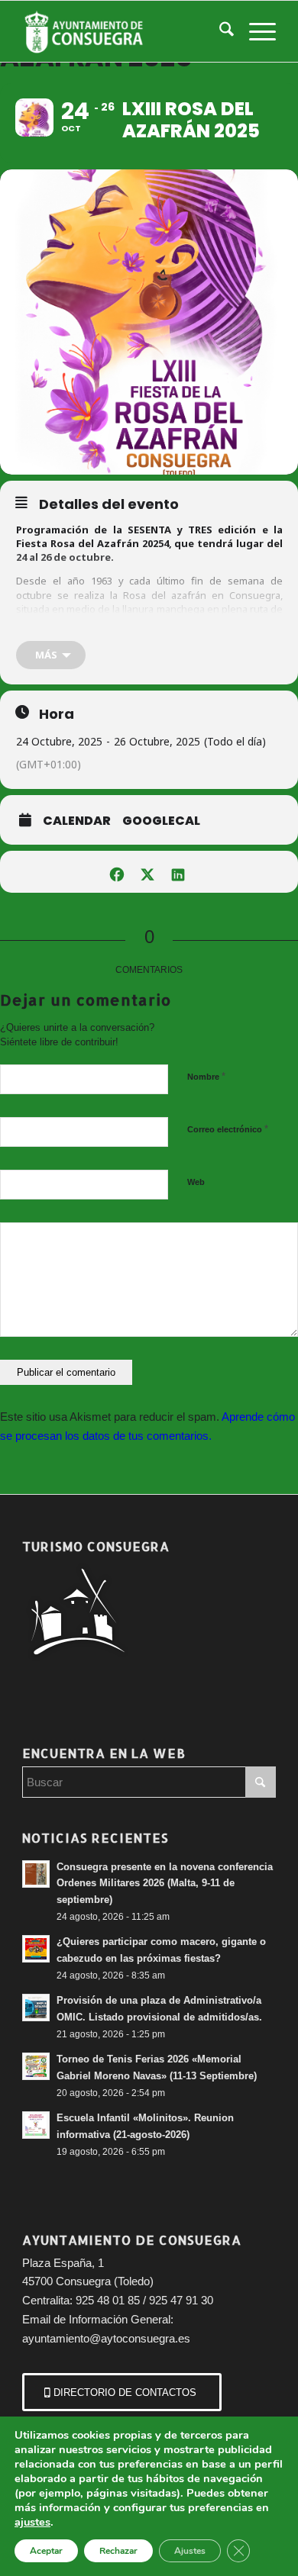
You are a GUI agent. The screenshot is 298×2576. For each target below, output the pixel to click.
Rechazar (118, 2551)
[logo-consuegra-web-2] (123, 31)
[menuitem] (219, 31)
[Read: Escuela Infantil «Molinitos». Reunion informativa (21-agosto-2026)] (36, 2125)
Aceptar (46, 2551)
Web (196, 1182)
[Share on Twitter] (147, 872)
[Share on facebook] (117, 872)
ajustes (32, 2522)
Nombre (206, 1076)
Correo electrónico (228, 1129)
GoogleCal (161, 821)
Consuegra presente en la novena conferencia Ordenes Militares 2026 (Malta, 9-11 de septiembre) (165, 1883)
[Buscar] (219, 31)
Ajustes (190, 2551)
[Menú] (255, 31)
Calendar (77, 821)
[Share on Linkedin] (178, 872)
